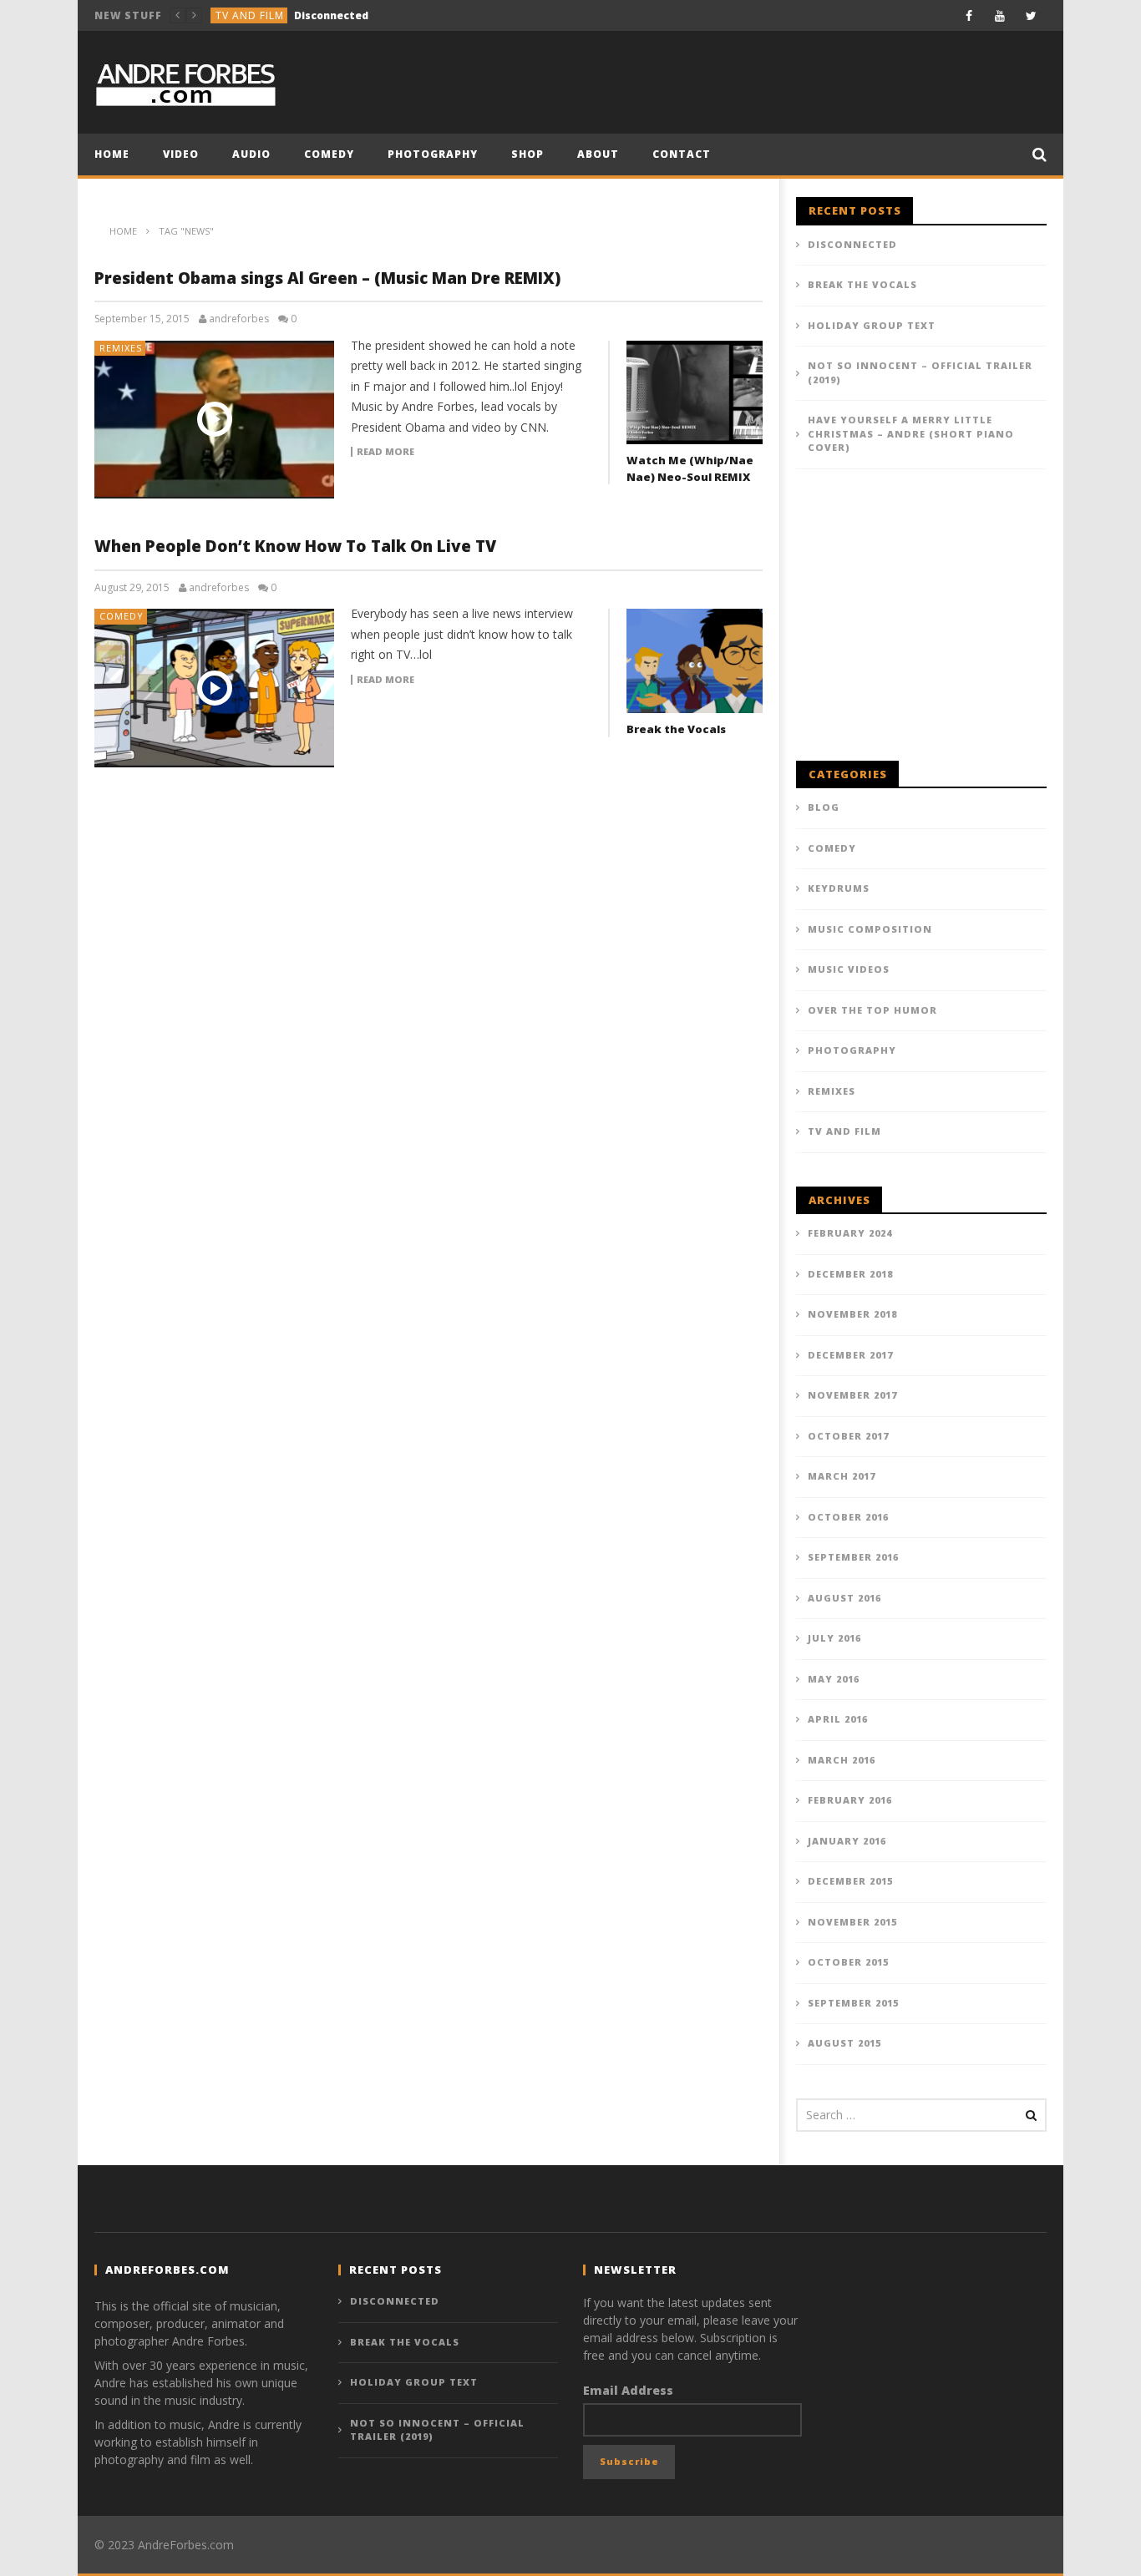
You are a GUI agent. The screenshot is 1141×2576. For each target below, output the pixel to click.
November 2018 (852, 1314)
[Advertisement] (921, 624)
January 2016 (847, 1841)
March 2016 (842, 1760)
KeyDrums (839, 888)
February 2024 (850, 1233)
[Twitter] (1031, 15)
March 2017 (842, 1476)
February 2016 (850, 1800)
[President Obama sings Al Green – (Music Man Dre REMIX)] (215, 420)
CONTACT (682, 154)
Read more (385, 452)
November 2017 (852, 1395)
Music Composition (870, 929)
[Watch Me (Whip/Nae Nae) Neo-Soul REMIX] (695, 393)
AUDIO (251, 154)
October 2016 (848, 1517)
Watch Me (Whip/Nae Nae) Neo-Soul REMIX (690, 468)
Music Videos (849, 969)
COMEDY (329, 154)
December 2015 (850, 1881)
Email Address (628, 2390)
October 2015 (848, 1962)
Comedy (239, 15)
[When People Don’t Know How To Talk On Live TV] (215, 688)
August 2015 (844, 2043)
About (598, 154)
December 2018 (850, 1274)
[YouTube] (1000, 15)
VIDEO (181, 154)
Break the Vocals (318, 15)
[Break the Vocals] (695, 661)
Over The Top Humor (872, 1010)
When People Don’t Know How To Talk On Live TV (295, 546)
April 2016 (838, 1719)
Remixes (121, 348)
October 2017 (848, 1436)
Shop (527, 154)
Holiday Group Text (872, 325)
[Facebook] (969, 15)
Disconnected (852, 244)
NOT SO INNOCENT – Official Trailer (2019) (920, 372)
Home (112, 154)
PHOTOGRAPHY (433, 154)
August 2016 (844, 1598)
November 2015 (852, 1922)
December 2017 (850, 1355)
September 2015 (853, 2003)
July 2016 (834, 1638)
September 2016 (853, 1557)
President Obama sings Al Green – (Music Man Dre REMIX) (327, 278)
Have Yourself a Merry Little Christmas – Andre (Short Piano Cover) (911, 433)
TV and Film (844, 1131)
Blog (824, 807)
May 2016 (834, 1679)
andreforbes (239, 319)
